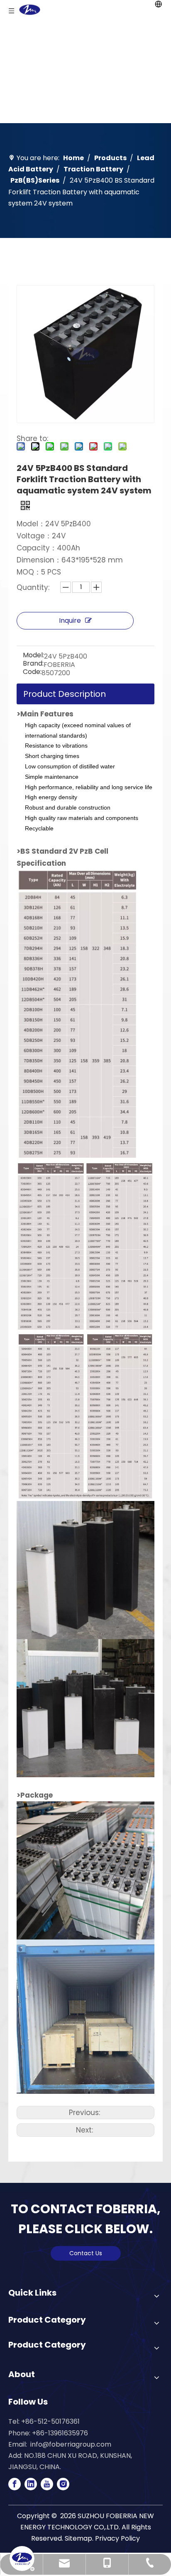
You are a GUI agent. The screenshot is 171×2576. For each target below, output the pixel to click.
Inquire (70, 620)
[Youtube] (47, 2484)
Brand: (33, 664)
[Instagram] (63, 2484)
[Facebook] (15, 2484)
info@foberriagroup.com (71, 2444)
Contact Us (86, 2253)
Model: (33, 656)
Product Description (65, 694)
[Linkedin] (31, 2484)
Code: (32, 673)
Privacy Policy (117, 2538)
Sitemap (78, 2538)
